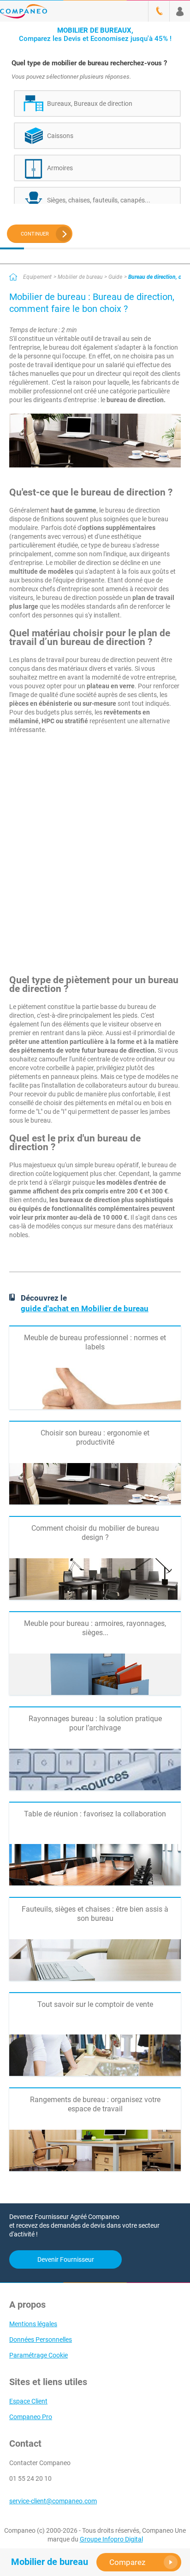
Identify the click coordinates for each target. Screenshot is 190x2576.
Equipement (37, 277)
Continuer (35, 234)
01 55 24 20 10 (30, 2478)
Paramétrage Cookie (39, 2355)
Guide (115, 277)
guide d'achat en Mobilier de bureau (85, 1308)
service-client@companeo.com (53, 2501)
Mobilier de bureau (80, 277)
